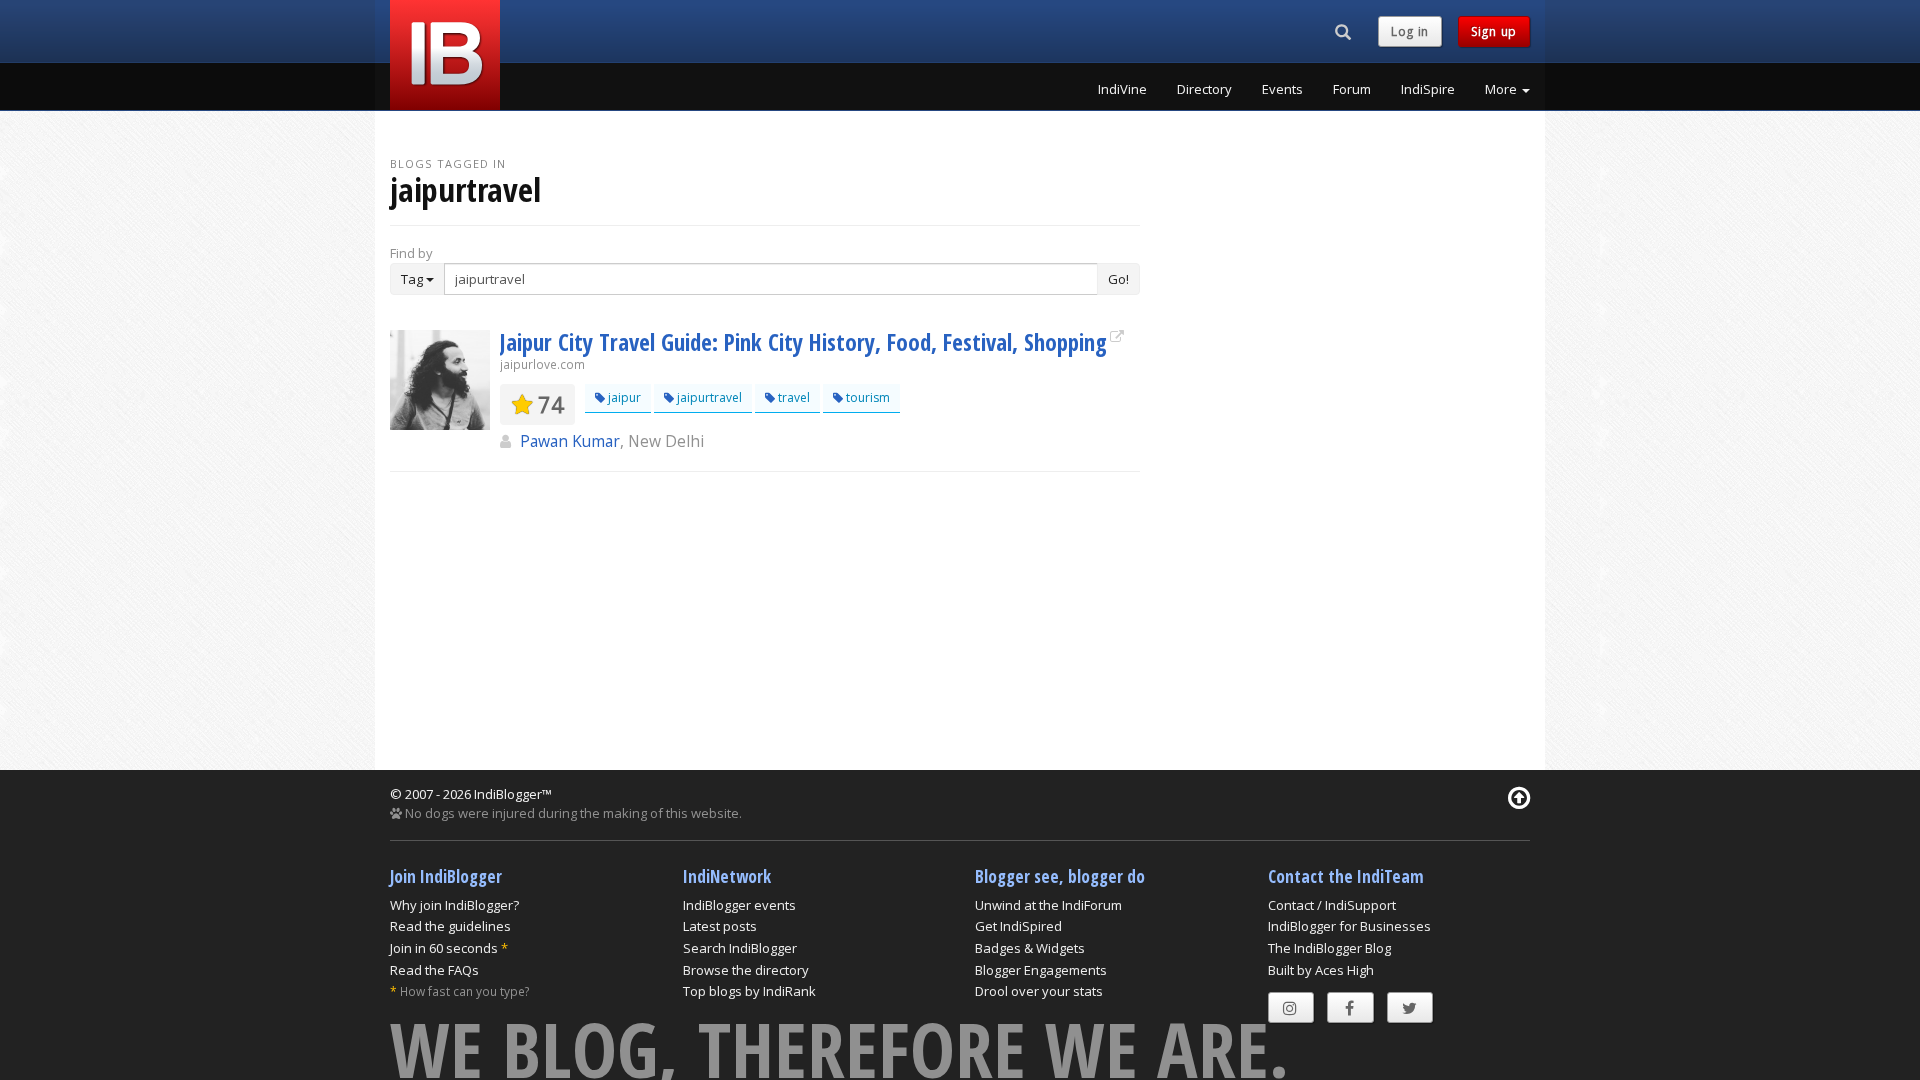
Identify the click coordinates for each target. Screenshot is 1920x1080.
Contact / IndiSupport (1332, 905)
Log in (1410, 31)
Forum (1352, 89)
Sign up (1494, 31)
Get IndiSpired (1018, 926)
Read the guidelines (450, 926)
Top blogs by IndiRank (749, 991)
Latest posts (720, 926)
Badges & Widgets (1030, 948)
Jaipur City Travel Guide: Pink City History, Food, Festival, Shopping (803, 342)
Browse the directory (746, 970)
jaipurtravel (708, 397)
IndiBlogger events (739, 905)
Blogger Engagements (1041, 970)
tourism (866, 397)
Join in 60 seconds (444, 948)
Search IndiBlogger (740, 948)
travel (792, 397)
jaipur (623, 397)
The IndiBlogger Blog (1329, 948)
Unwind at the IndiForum (1048, 905)
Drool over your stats (1039, 991)
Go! (1118, 279)
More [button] (1502, 89)
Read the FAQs (434, 970)
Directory (1204, 89)
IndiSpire (1428, 89)
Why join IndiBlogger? (454, 905)
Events (1282, 89)
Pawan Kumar (570, 441)
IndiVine (1122, 89)
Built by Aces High (1321, 970)
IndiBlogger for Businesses (1349, 926)
